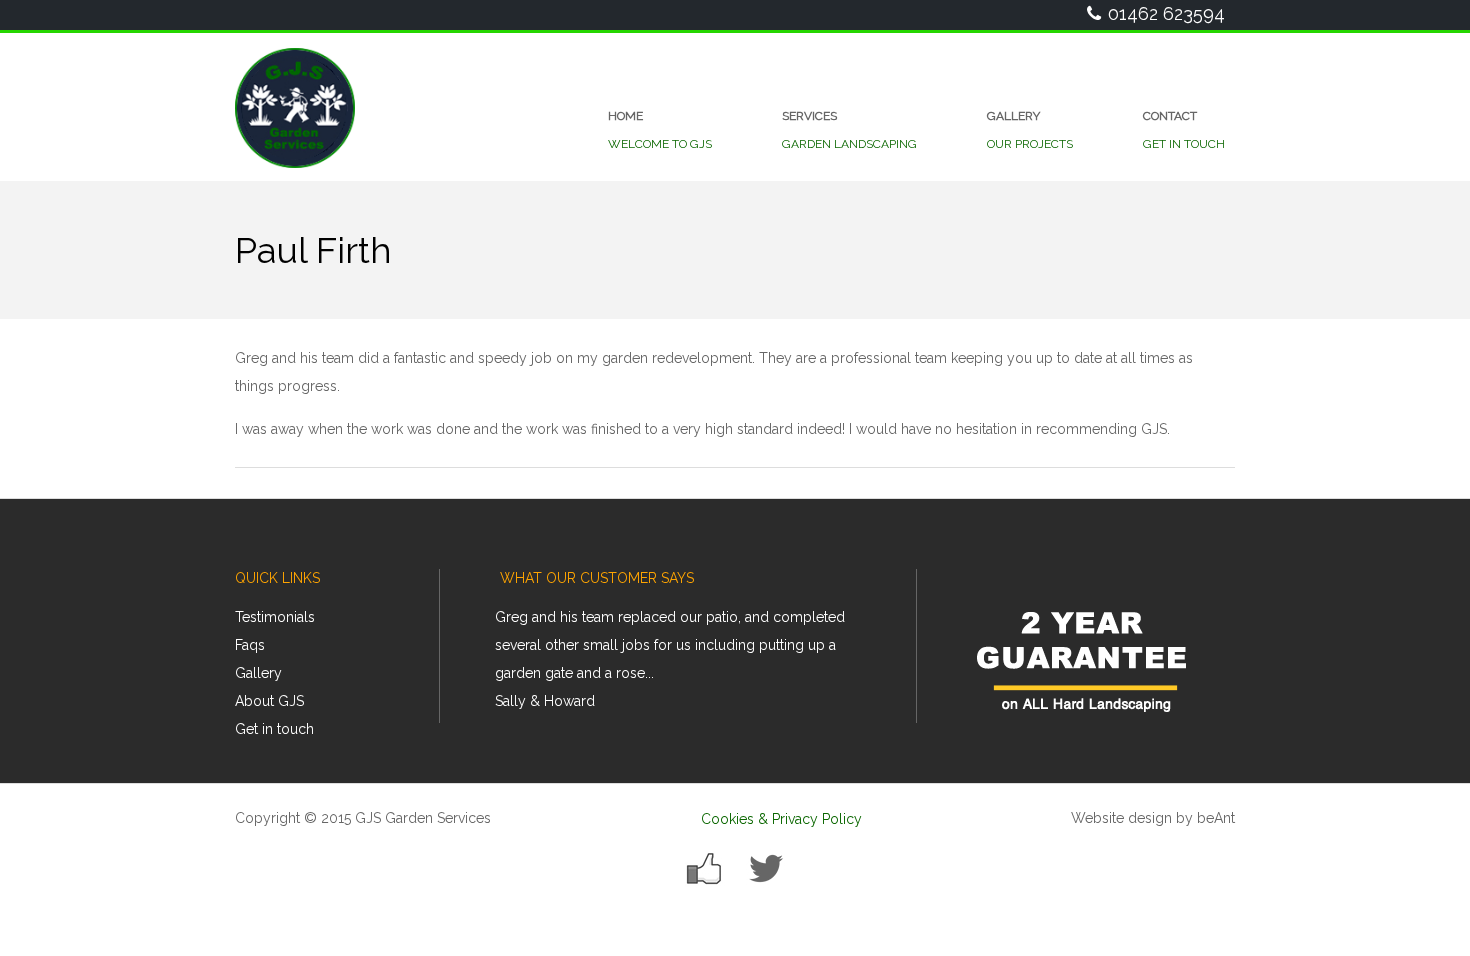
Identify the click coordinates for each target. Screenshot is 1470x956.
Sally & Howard (545, 701)
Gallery (258, 673)
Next (890, 666)
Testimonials (275, 617)
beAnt (1216, 818)
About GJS (269, 701)
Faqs (250, 645)
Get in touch (274, 729)
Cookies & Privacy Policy (781, 819)
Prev (526, 666)
